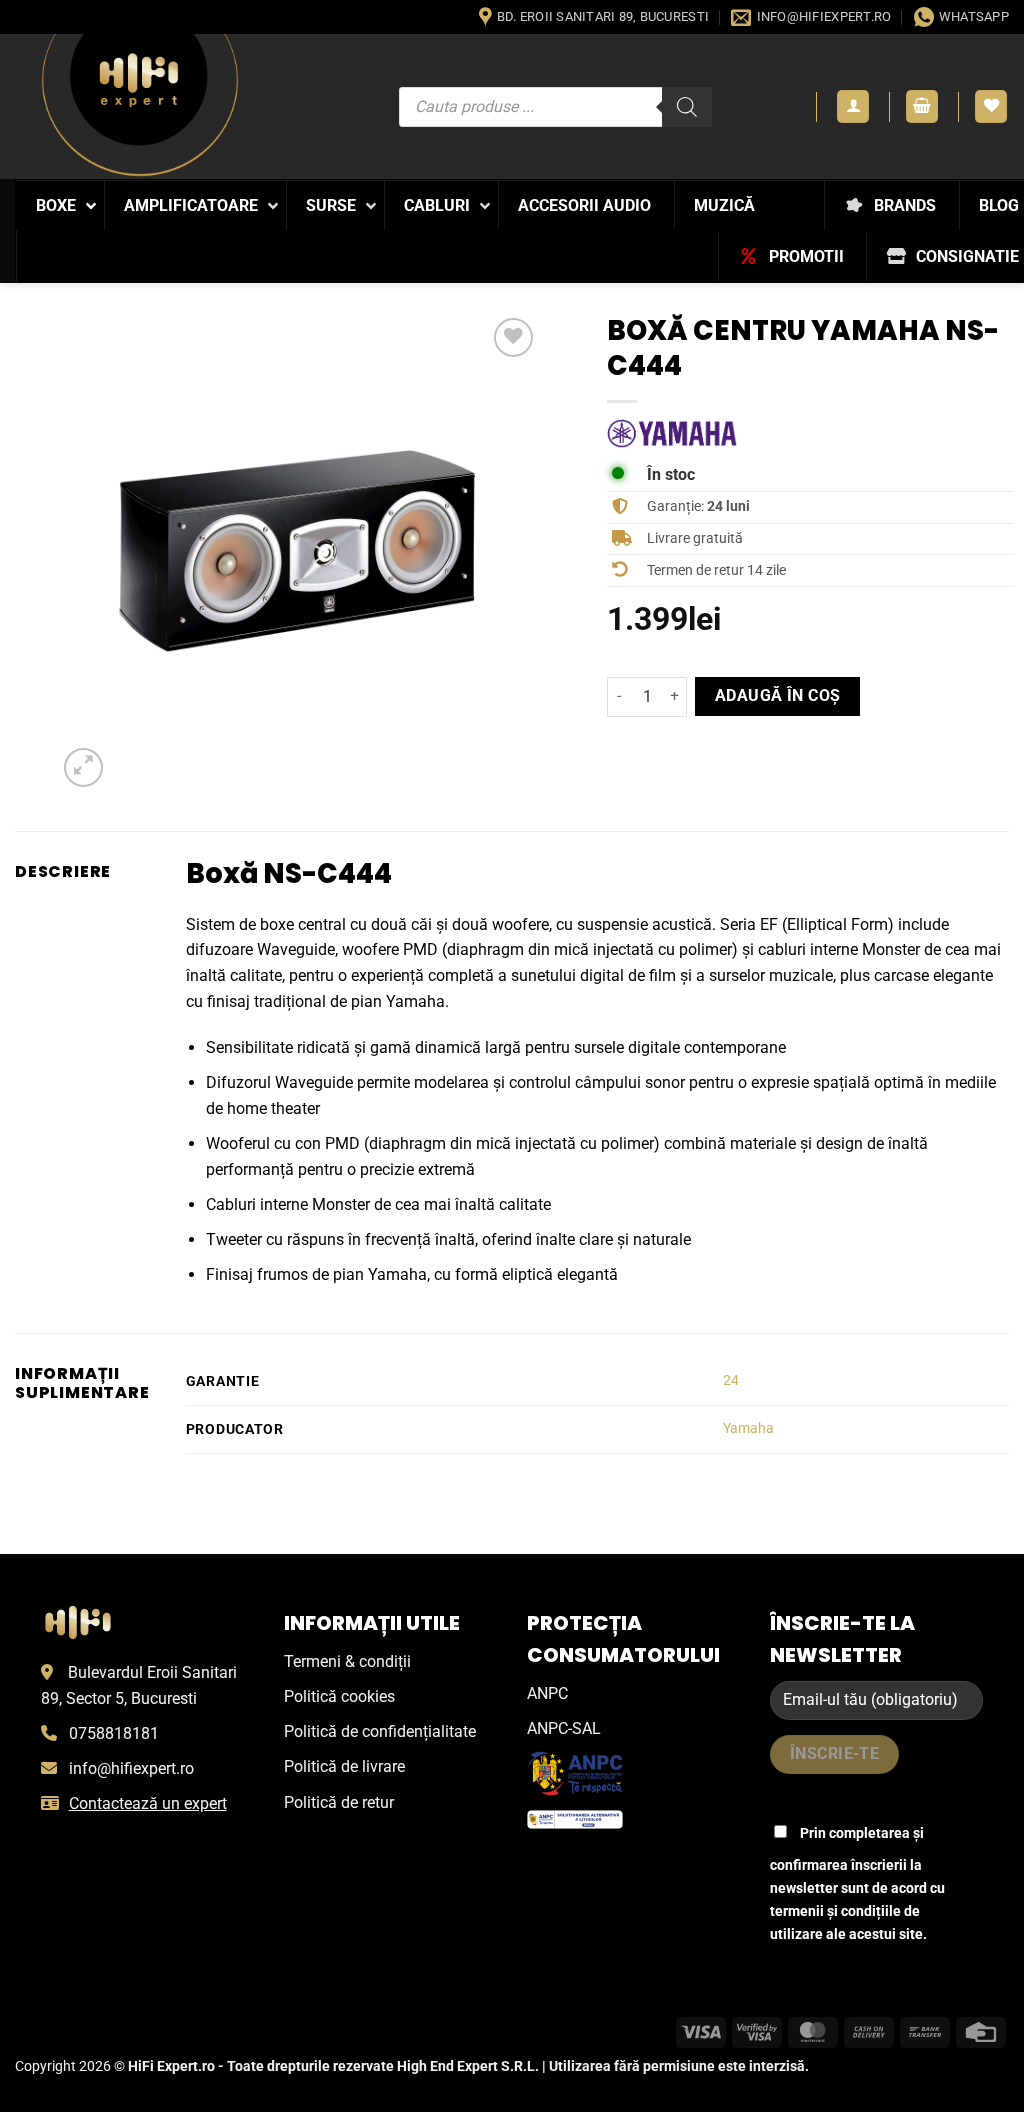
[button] (853, 106)
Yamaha (748, 1428)
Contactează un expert (148, 1803)
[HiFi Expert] (140, 105)
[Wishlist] (991, 106)
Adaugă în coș (778, 696)
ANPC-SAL (564, 1728)
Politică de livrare (344, 1766)
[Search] (687, 107)
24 (731, 1380)
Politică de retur (339, 1802)
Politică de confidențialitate (380, 1731)
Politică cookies (339, 1696)
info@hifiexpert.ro (131, 1768)
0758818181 (114, 1733)
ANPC (547, 1693)
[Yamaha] (672, 433)
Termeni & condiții (347, 1661)
